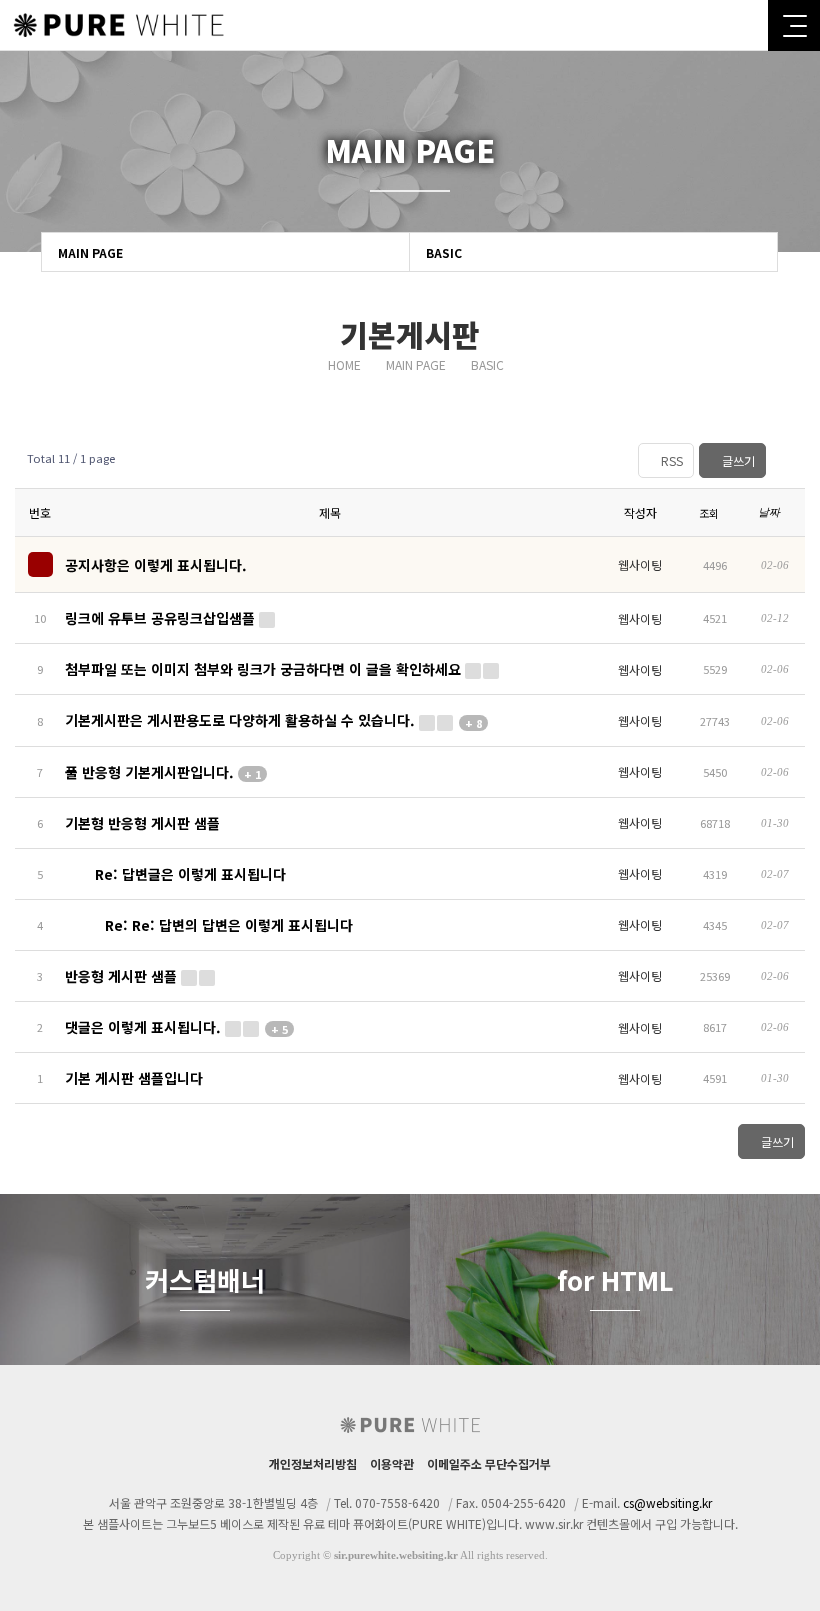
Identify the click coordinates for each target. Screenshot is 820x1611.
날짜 (770, 512)
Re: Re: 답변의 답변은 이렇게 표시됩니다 (227, 925)
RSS (670, 460)
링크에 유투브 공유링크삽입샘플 (162, 618)
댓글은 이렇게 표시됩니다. (176, 1027)
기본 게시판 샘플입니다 (134, 1078)
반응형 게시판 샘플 (123, 976)
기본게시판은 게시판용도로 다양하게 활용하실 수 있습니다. (273, 720)
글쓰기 (737, 460)
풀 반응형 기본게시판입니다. (163, 772)
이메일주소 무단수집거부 (489, 1463)
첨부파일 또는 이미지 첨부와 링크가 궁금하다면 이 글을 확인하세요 (265, 669)
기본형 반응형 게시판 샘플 (142, 823)
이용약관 (392, 1463)
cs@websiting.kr (667, 1502)
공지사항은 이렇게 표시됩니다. (156, 565)
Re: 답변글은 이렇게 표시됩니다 (188, 874)
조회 (710, 513)
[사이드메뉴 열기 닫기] (794, 25)
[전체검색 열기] (745, 25)
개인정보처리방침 (313, 1463)
